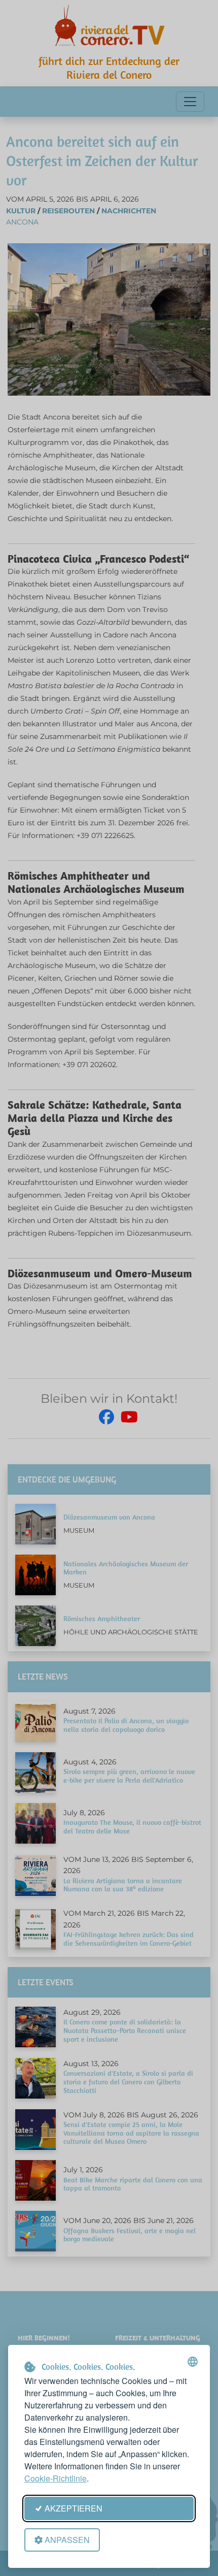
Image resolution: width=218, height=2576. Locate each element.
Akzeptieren (74, 2508)
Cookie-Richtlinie (56, 2478)
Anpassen (67, 2540)
